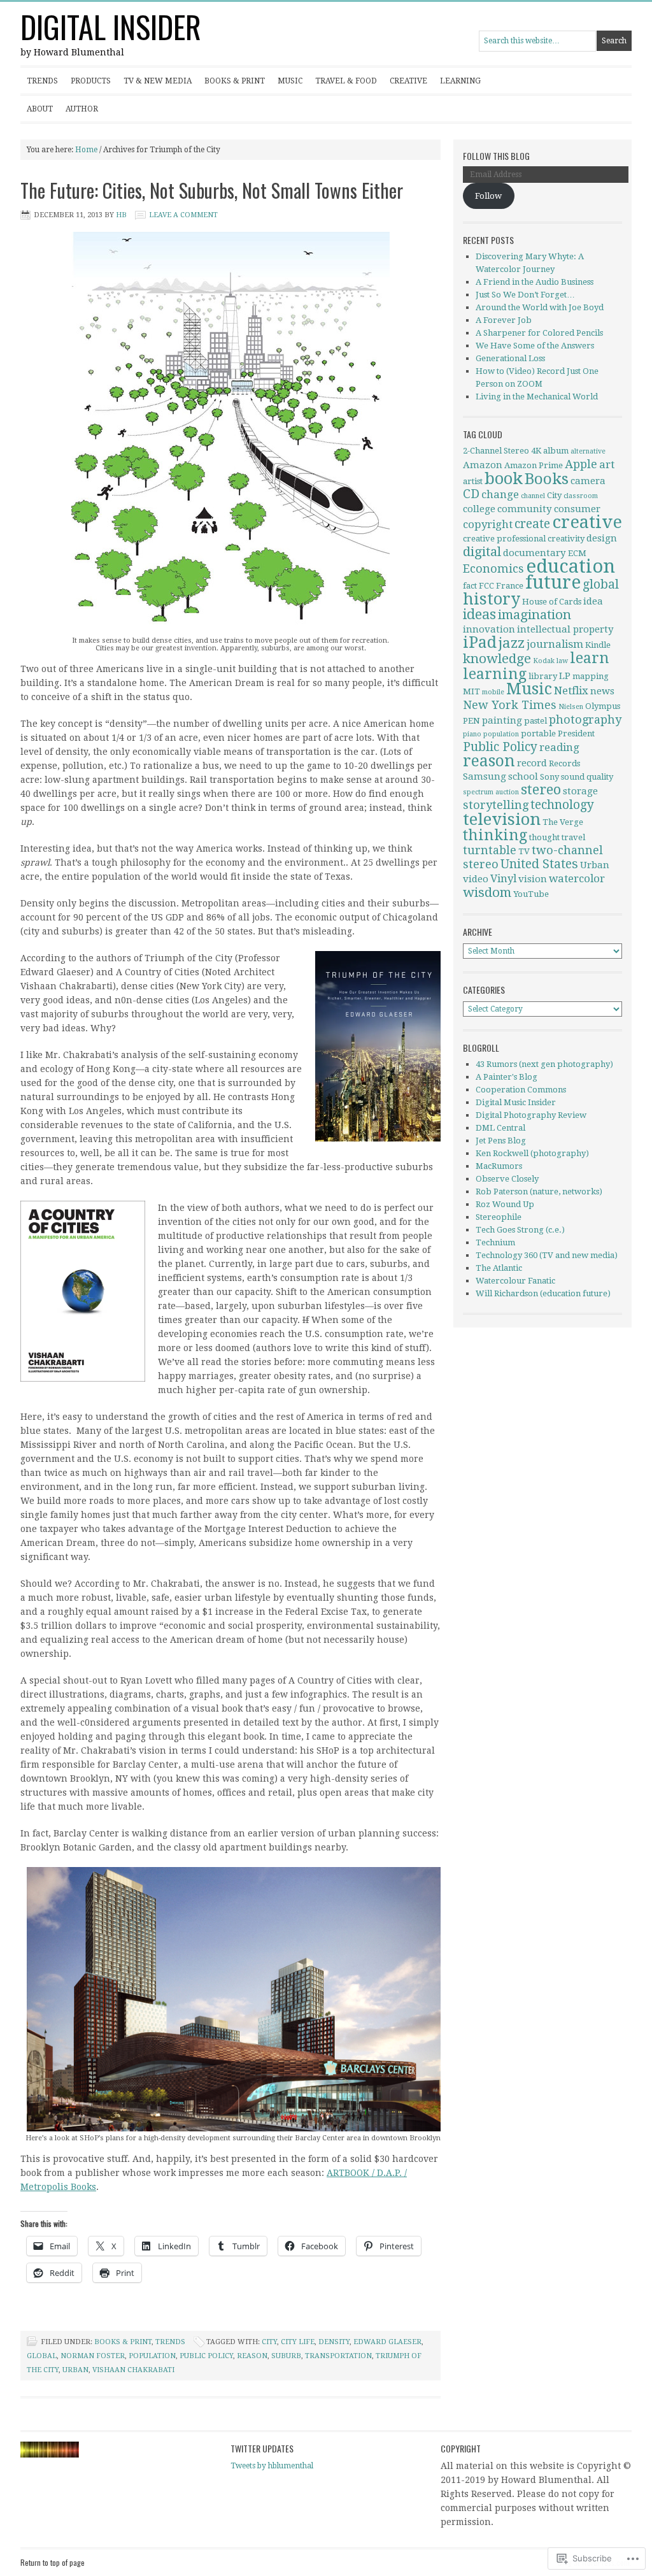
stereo (541, 790)
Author (82, 109)
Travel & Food (346, 81)
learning (495, 674)
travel (573, 837)
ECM (577, 553)
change (500, 494)
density (334, 2342)
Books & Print (235, 81)
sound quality (587, 777)
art (607, 464)
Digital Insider (111, 26)
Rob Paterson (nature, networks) (539, 1191)
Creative (408, 81)
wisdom (487, 892)
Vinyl (503, 878)
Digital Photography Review (531, 1115)
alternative (588, 451)
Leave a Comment (183, 215)
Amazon (483, 465)
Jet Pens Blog (501, 1141)
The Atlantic (499, 1268)
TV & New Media (158, 81)
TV (524, 851)
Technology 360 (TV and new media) (547, 1255)
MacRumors (499, 1166)
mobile (493, 692)
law (562, 661)
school (523, 776)
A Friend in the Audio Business (535, 282)
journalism (555, 644)
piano (472, 734)
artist (473, 481)
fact (470, 586)
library (543, 676)
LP (565, 676)
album (556, 451)
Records (564, 763)
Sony (549, 777)
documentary (535, 553)
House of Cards (552, 602)
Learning (460, 81)
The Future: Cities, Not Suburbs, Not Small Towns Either (212, 190)
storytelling (496, 805)
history (492, 599)
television (502, 819)
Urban (75, 2370)
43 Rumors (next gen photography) (544, 1064)
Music (290, 81)
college (479, 509)
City (269, 2342)
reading (559, 747)
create (532, 524)
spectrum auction (491, 792)
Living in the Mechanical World (537, 397)
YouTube (531, 894)
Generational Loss (510, 358)
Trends (42, 81)
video (476, 879)
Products (91, 81)
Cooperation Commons (521, 1090)
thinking (495, 835)
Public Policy (206, 2356)
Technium (495, 1242)
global (42, 2356)
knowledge (497, 659)
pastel (535, 721)
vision (533, 879)
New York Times (510, 705)
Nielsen (571, 707)
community (525, 509)
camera (588, 481)
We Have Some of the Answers (535, 346)
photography (585, 719)
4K (536, 451)
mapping (591, 676)
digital (482, 552)
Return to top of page (53, 2562)
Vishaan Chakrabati (133, 2370)
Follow (488, 196)
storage (580, 791)
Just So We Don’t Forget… (525, 295)
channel (533, 496)
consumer (577, 509)
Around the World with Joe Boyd (540, 307)
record (532, 763)
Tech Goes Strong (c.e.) (520, 1230)
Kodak (544, 661)
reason (252, 2356)
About (40, 109)
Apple (581, 464)
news (602, 691)
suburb (286, 2356)
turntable (490, 850)
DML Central (500, 1128)
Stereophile (499, 1217)
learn (590, 658)
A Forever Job (504, 320)
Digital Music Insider (516, 1102)
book (504, 478)
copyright (488, 524)
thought (544, 837)
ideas (479, 614)
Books (547, 479)
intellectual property (565, 629)
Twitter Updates (262, 2448)
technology (562, 805)
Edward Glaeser (387, 2342)
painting (502, 720)
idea (593, 601)
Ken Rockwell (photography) (532, 1153)
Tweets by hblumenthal (272, 2466)
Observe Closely (507, 1179)
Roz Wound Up (505, 1204)
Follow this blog (496, 156)
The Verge (563, 822)
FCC (486, 586)
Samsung (485, 776)
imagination (535, 615)
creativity (566, 539)
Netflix (571, 691)
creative (587, 522)
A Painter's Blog (507, 1077)
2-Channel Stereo (496, 451)
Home (86, 150)
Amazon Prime (534, 465)
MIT (471, 691)
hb (121, 215)
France (510, 586)
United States (539, 864)
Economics (493, 569)
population (152, 2356)
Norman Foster (93, 2356)
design (602, 538)
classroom (581, 496)
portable (538, 733)
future (553, 583)
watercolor (577, 878)
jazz (512, 643)
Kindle (598, 645)
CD (471, 494)
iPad (480, 642)
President (576, 733)
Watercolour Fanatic (515, 1281)
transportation (338, 2356)
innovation (489, 629)
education (570, 566)
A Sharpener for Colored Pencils (539, 333)
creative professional (504, 539)
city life (298, 2342)
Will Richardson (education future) (543, 1293)
